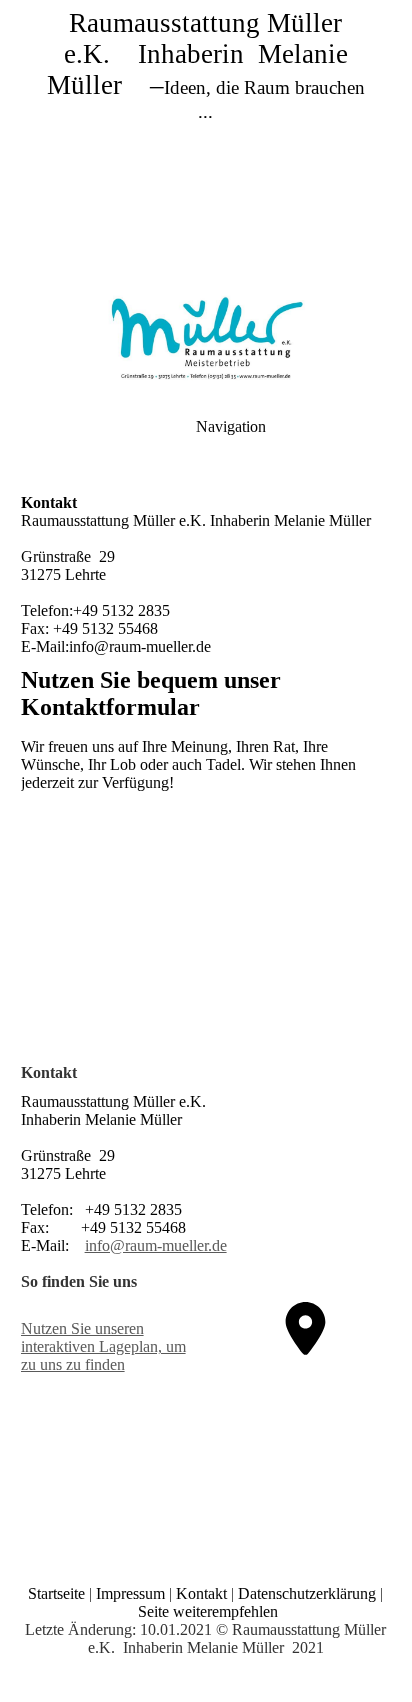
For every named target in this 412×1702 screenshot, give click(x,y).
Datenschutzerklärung (307, 1593)
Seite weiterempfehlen (208, 1611)
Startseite (56, 1593)
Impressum (130, 1593)
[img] (206, 140)
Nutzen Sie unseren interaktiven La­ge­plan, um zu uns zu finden (103, 1346)
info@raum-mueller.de (156, 1245)
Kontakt (201, 1593)
